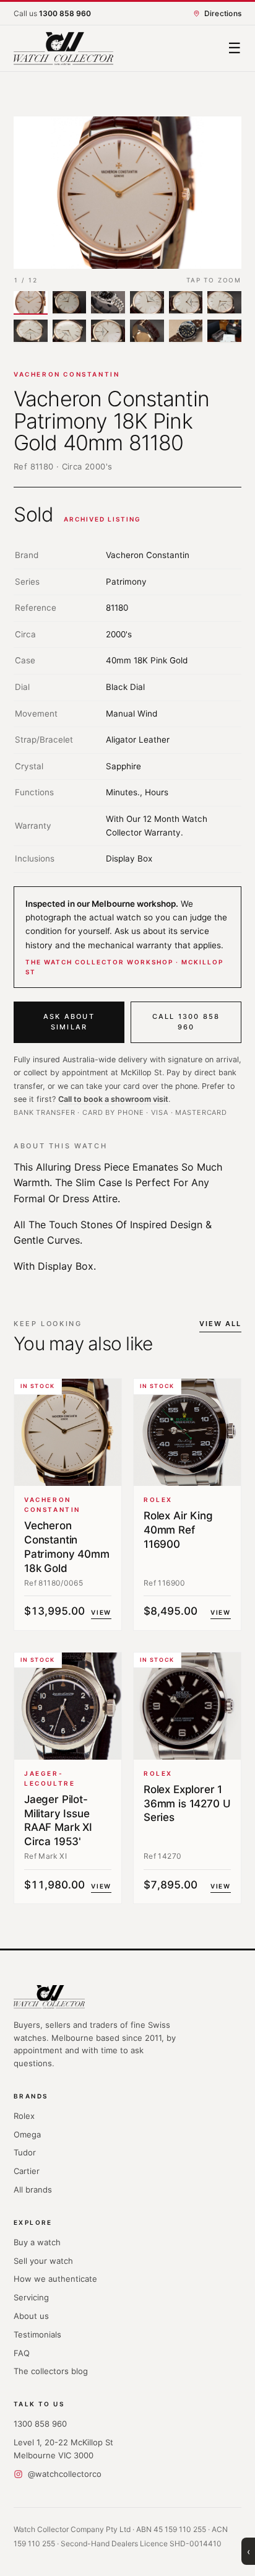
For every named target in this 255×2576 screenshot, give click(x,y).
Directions (223, 13)
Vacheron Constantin (67, 374)
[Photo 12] (224, 331)
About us (31, 2316)
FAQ (22, 2353)
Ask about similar (69, 1022)
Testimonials (37, 2334)
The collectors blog (51, 2371)
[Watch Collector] (63, 49)
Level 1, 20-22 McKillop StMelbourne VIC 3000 (63, 2449)
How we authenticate (55, 2279)
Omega (27, 2134)
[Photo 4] (147, 303)
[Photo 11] (186, 331)
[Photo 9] (108, 331)
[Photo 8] (70, 331)
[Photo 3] (108, 303)
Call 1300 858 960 (186, 1022)
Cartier (27, 2171)
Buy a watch (37, 2242)
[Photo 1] (31, 303)
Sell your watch (43, 2261)
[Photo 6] (224, 303)
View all (220, 1324)
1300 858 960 (40, 2424)
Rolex (24, 2116)
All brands (33, 2190)
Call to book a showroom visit (113, 1099)
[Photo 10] (147, 331)
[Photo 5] (186, 303)
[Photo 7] (31, 331)
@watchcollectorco (65, 2474)
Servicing (31, 2297)
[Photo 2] (70, 303)
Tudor (25, 2152)
